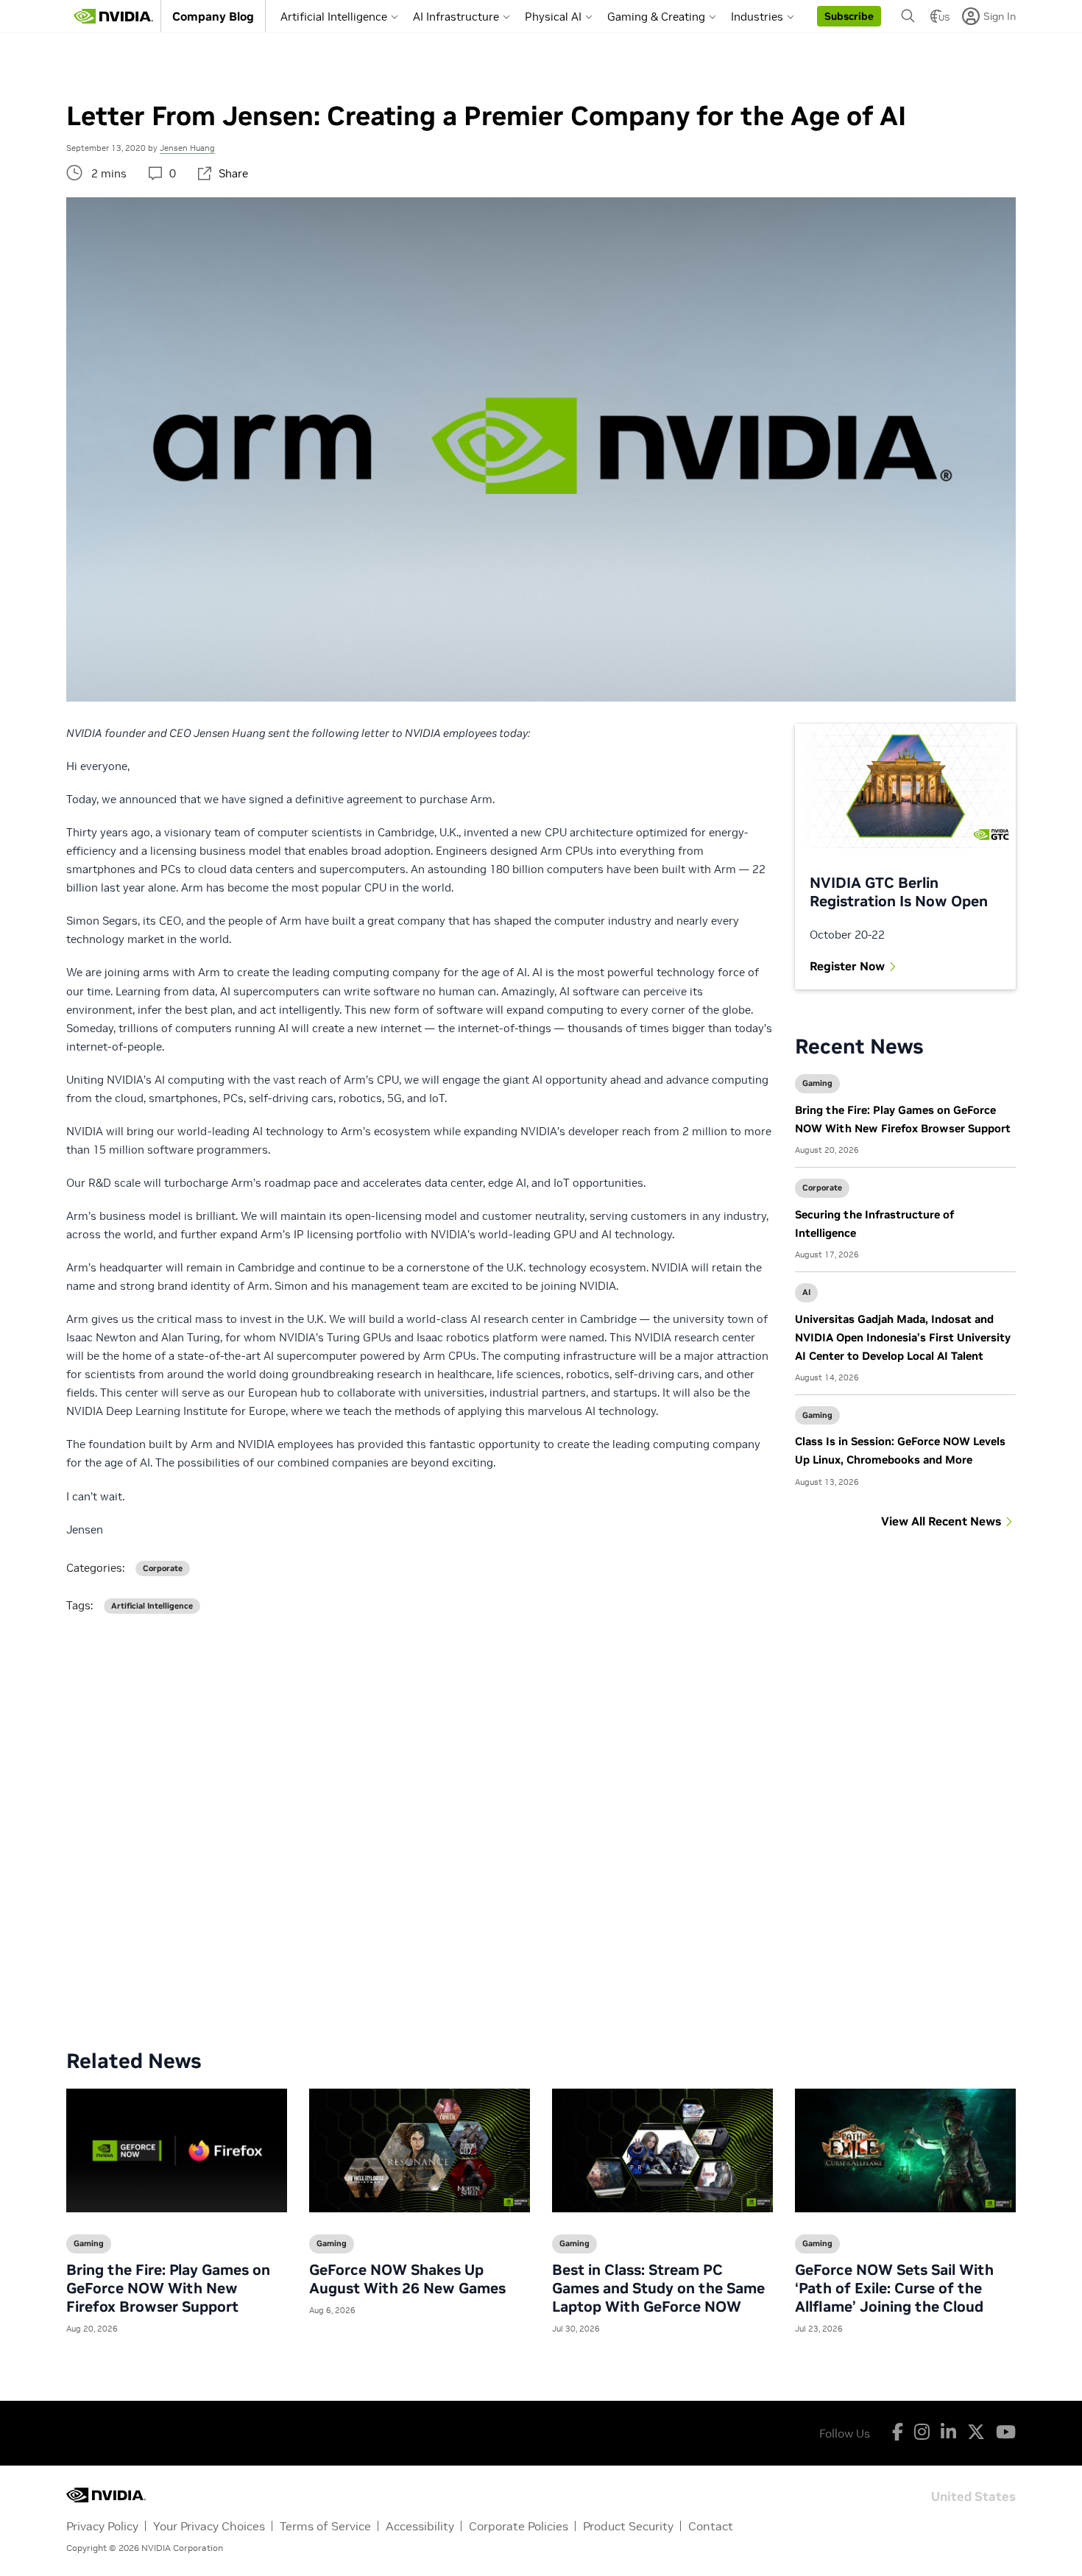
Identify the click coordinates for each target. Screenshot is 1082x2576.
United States (973, 2495)
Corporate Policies (519, 2526)
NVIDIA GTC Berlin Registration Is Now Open (899, 892)
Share (233, 173)
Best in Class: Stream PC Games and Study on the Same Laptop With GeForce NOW (658, 2288)
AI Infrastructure (456, 17)
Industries (757, 17)
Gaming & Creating (656, 17)
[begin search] (908, 16)
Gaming (817, 1083)
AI (806, 1292)
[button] (849, 16)
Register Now (847, 966)
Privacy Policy (102, 2526)
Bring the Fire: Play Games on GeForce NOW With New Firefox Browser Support (168, 2288)
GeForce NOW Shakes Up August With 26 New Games (407, 2279)
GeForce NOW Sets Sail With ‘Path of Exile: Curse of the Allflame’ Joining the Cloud (894, 2288)
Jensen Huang (187, 148)
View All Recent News (941, 1521)
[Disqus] (541, 1820)
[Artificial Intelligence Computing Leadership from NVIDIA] (113, 16)
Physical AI (553, 17)
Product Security (628, 2526)
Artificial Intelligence (334, 17)
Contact (711, 2526)
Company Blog (213, 16)
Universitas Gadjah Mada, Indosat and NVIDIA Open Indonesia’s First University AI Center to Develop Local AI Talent (903, 1337)
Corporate (822, 1188)
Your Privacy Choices (209, 2526)
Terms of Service (325, 2526)
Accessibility (420, 2526)
